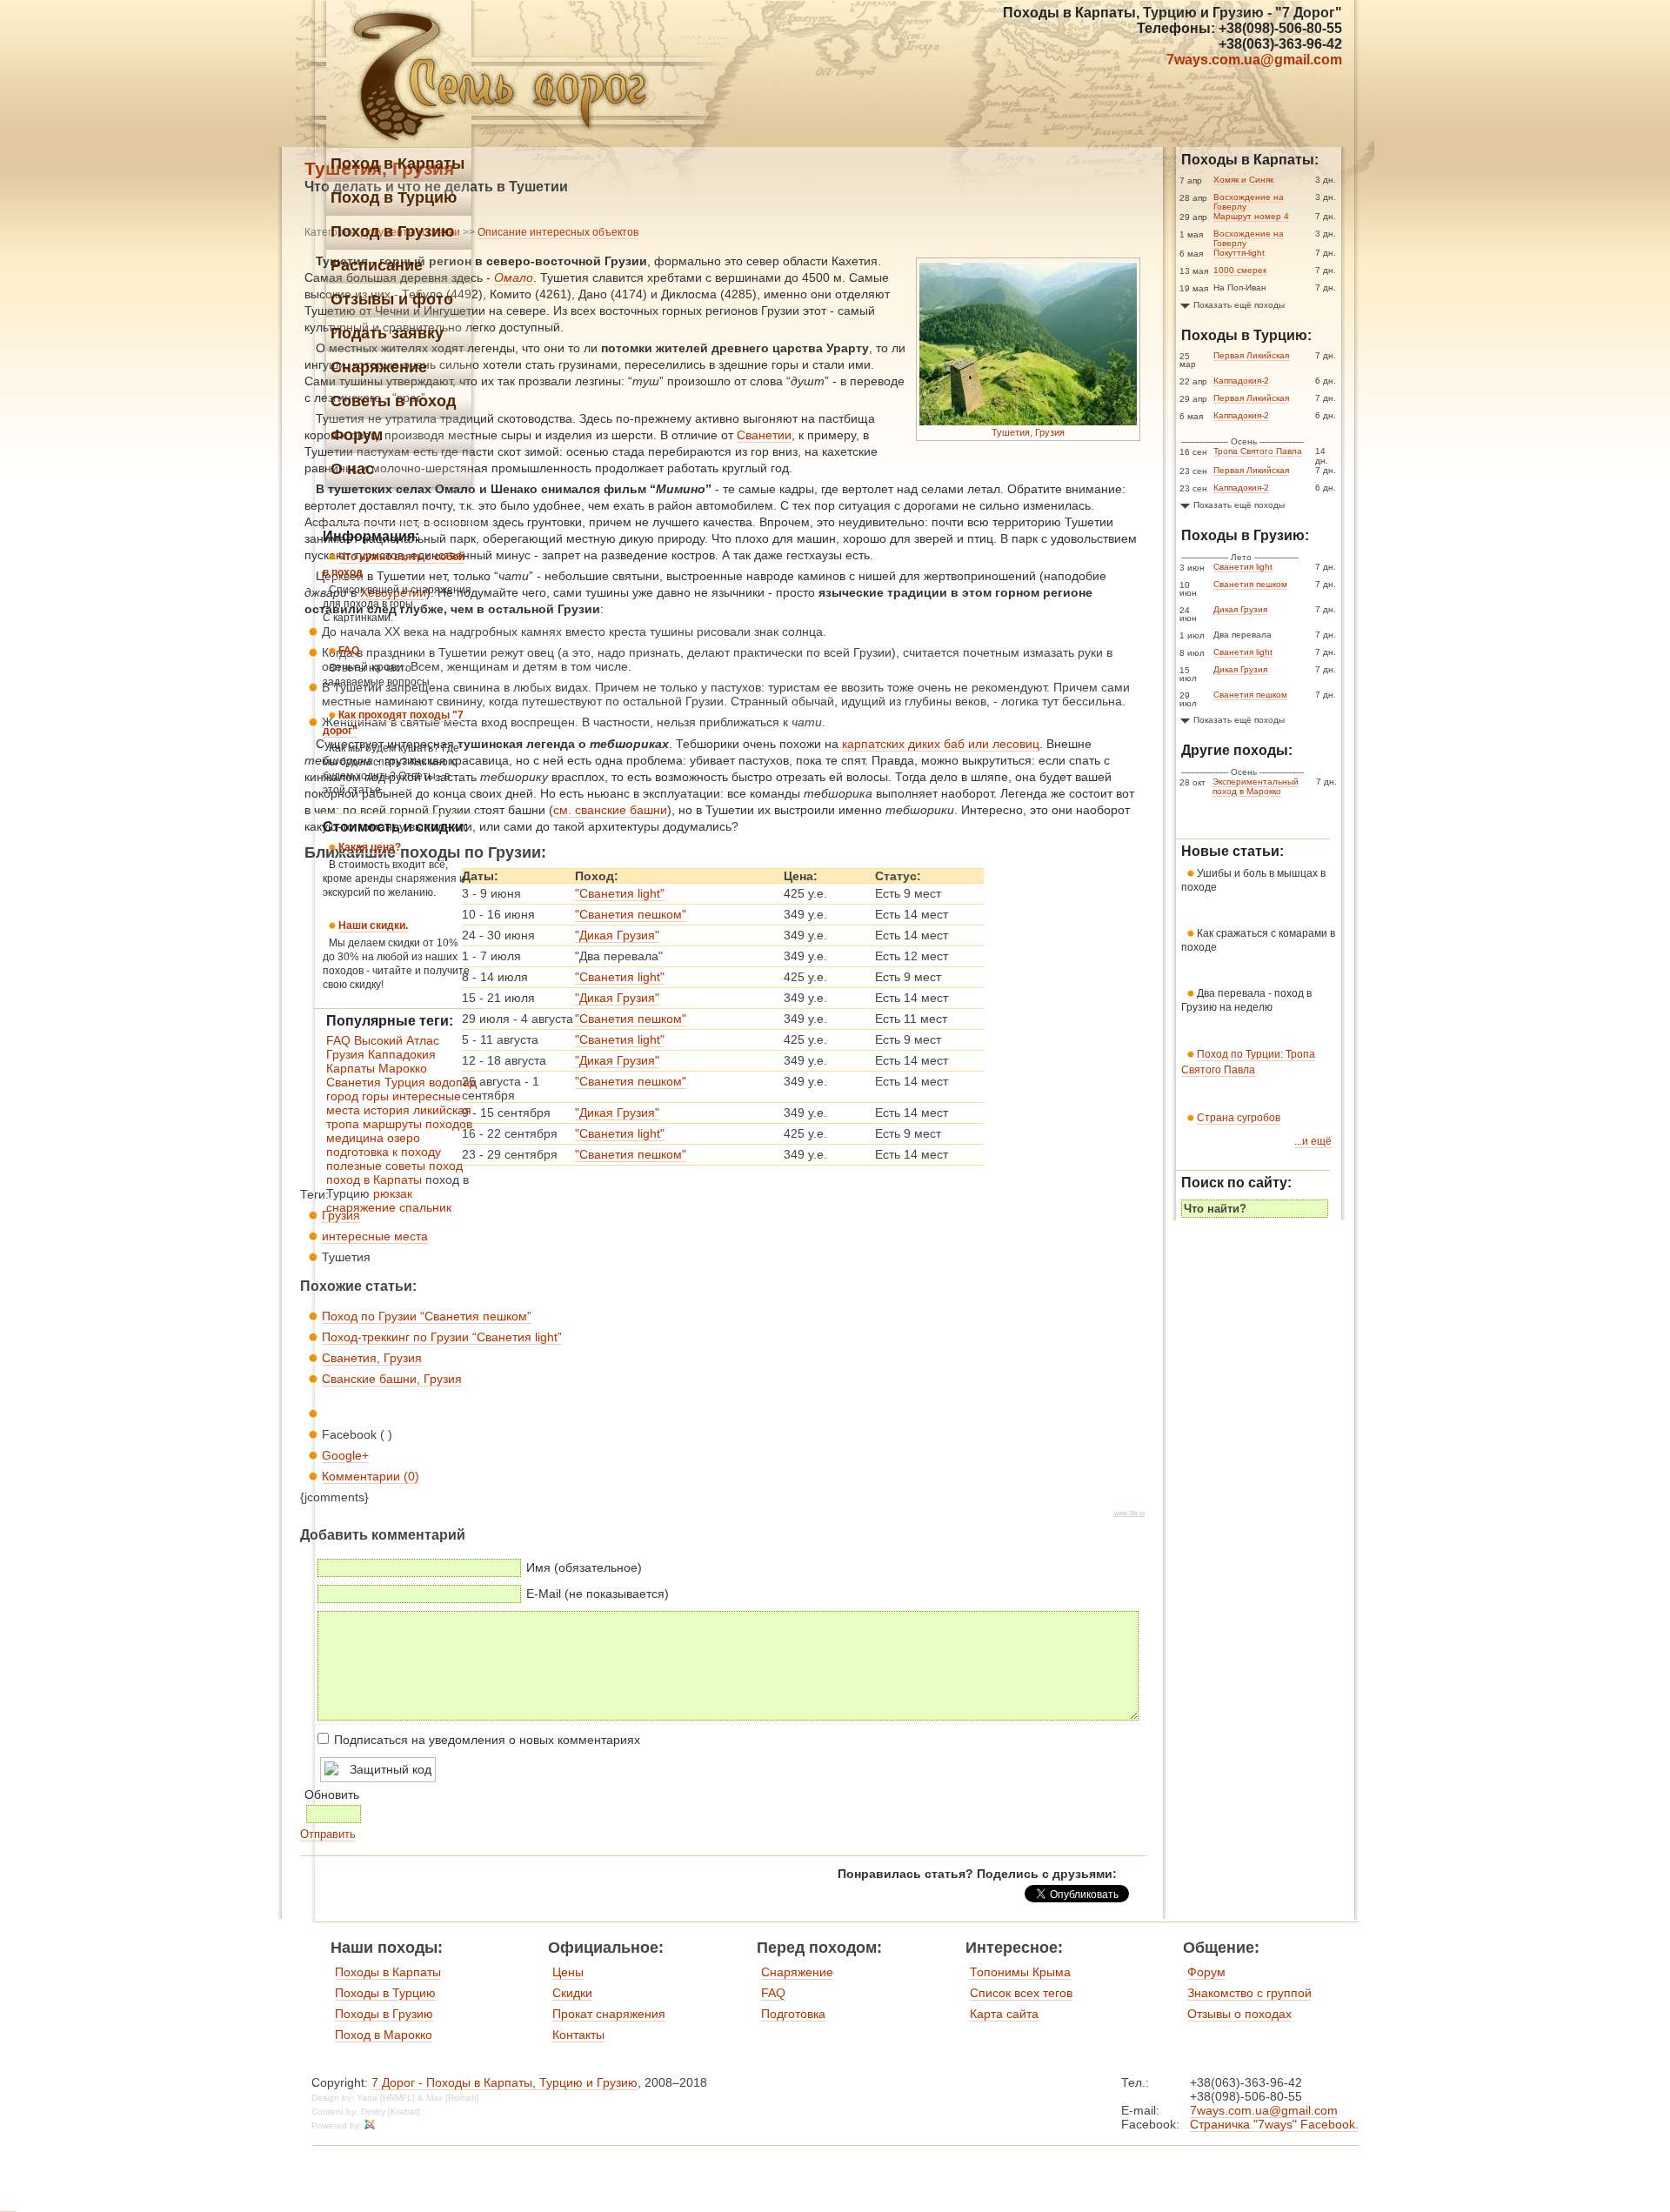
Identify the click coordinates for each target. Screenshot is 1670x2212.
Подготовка (793, 2014)
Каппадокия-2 (1241, 381)
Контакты (578, 2035)
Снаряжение (797, 1972)
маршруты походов (417, 1124)
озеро (404, 1138)
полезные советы (376, 1166)
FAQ (338, 1040)
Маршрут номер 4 (1251, 216)
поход (446, 1166)
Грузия (345, 1054)
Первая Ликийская (1251, 355)
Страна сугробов (1239, 1118)
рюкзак (393, 1193)
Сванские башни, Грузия (392, 1379)
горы (375, 1096)
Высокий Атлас (397, 1040)
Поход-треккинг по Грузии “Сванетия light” (442, 1337)
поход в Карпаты (374, 1180)
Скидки (572, 1993)
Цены (568, 1972)
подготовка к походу (384, 1152)
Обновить (332, 1794)
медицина (355, 1138)
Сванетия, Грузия (372, 1358)
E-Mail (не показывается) (598, 1594)
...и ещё (1313, 1141)
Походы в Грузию (384, 2014)
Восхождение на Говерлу (1249, 202)
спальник (425, 1207)
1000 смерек (1240, 270)
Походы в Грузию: (1245, 535)
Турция (405, 1082)
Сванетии (764, 435)
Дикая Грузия (1240, 609)
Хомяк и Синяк (1243, 180)
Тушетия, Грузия (1028, 432)
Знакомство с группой (1249, 1993)
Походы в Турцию (385, 1993)
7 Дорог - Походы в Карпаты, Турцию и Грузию (504, 2082)
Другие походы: (1237, 750)
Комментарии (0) (371, 1476)
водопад (453, 1082)
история (387, 1110)
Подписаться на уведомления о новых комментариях (487, 1740)
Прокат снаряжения (609, 2014)
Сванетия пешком (1250, 584)
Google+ (345, 1455)
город (342, 1096)
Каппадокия (402, 1054)
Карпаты (351, 1068)
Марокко (403, 1068)
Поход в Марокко (384, 2035)
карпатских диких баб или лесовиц (941, 744)
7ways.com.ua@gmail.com (1254, 60)
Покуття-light (1239, 253)
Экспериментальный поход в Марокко (1256, 786)
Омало (514, 277)
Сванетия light (1243, 567)
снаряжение (361, 1207)
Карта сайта (1004, 2014)
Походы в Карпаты (388, 1972)
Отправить (328, 1834)
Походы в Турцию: (1246, 335)
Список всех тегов (1021, 1993)
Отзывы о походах (1239, 2014)
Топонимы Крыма (1020, 1972)
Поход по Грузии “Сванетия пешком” (427, 1316)
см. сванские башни (610, 810)
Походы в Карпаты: (1250, 160)
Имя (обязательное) (584, 1567)
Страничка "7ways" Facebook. (1274, 2124)
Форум (1206, 1972)
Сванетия (354, 1082)
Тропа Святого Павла (1258, 451)
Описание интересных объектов (558, 232)
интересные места (375, 1236)
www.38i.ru (1129, 1513)
